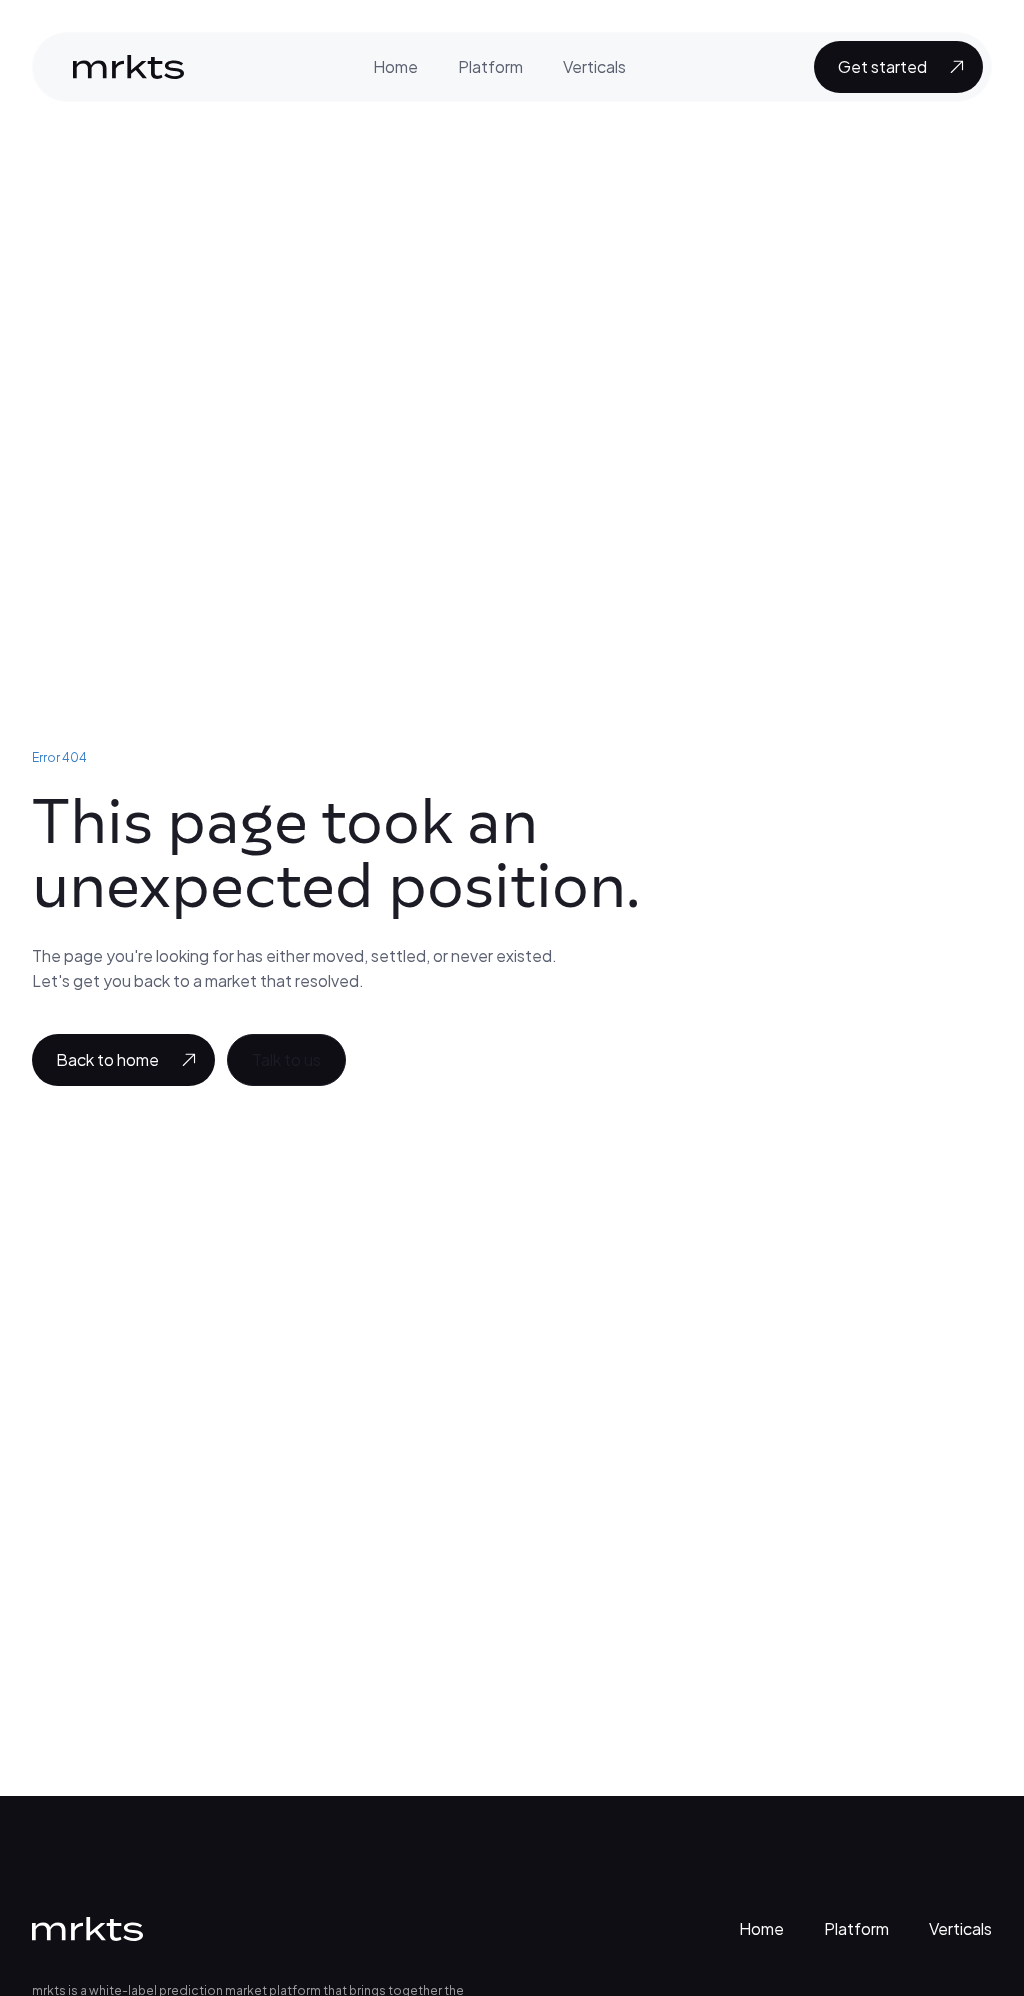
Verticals (594, 66)
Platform (490, 66)
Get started (882, 66)
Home (395, 66)
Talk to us (286, 1059)
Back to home (107, 1059)
